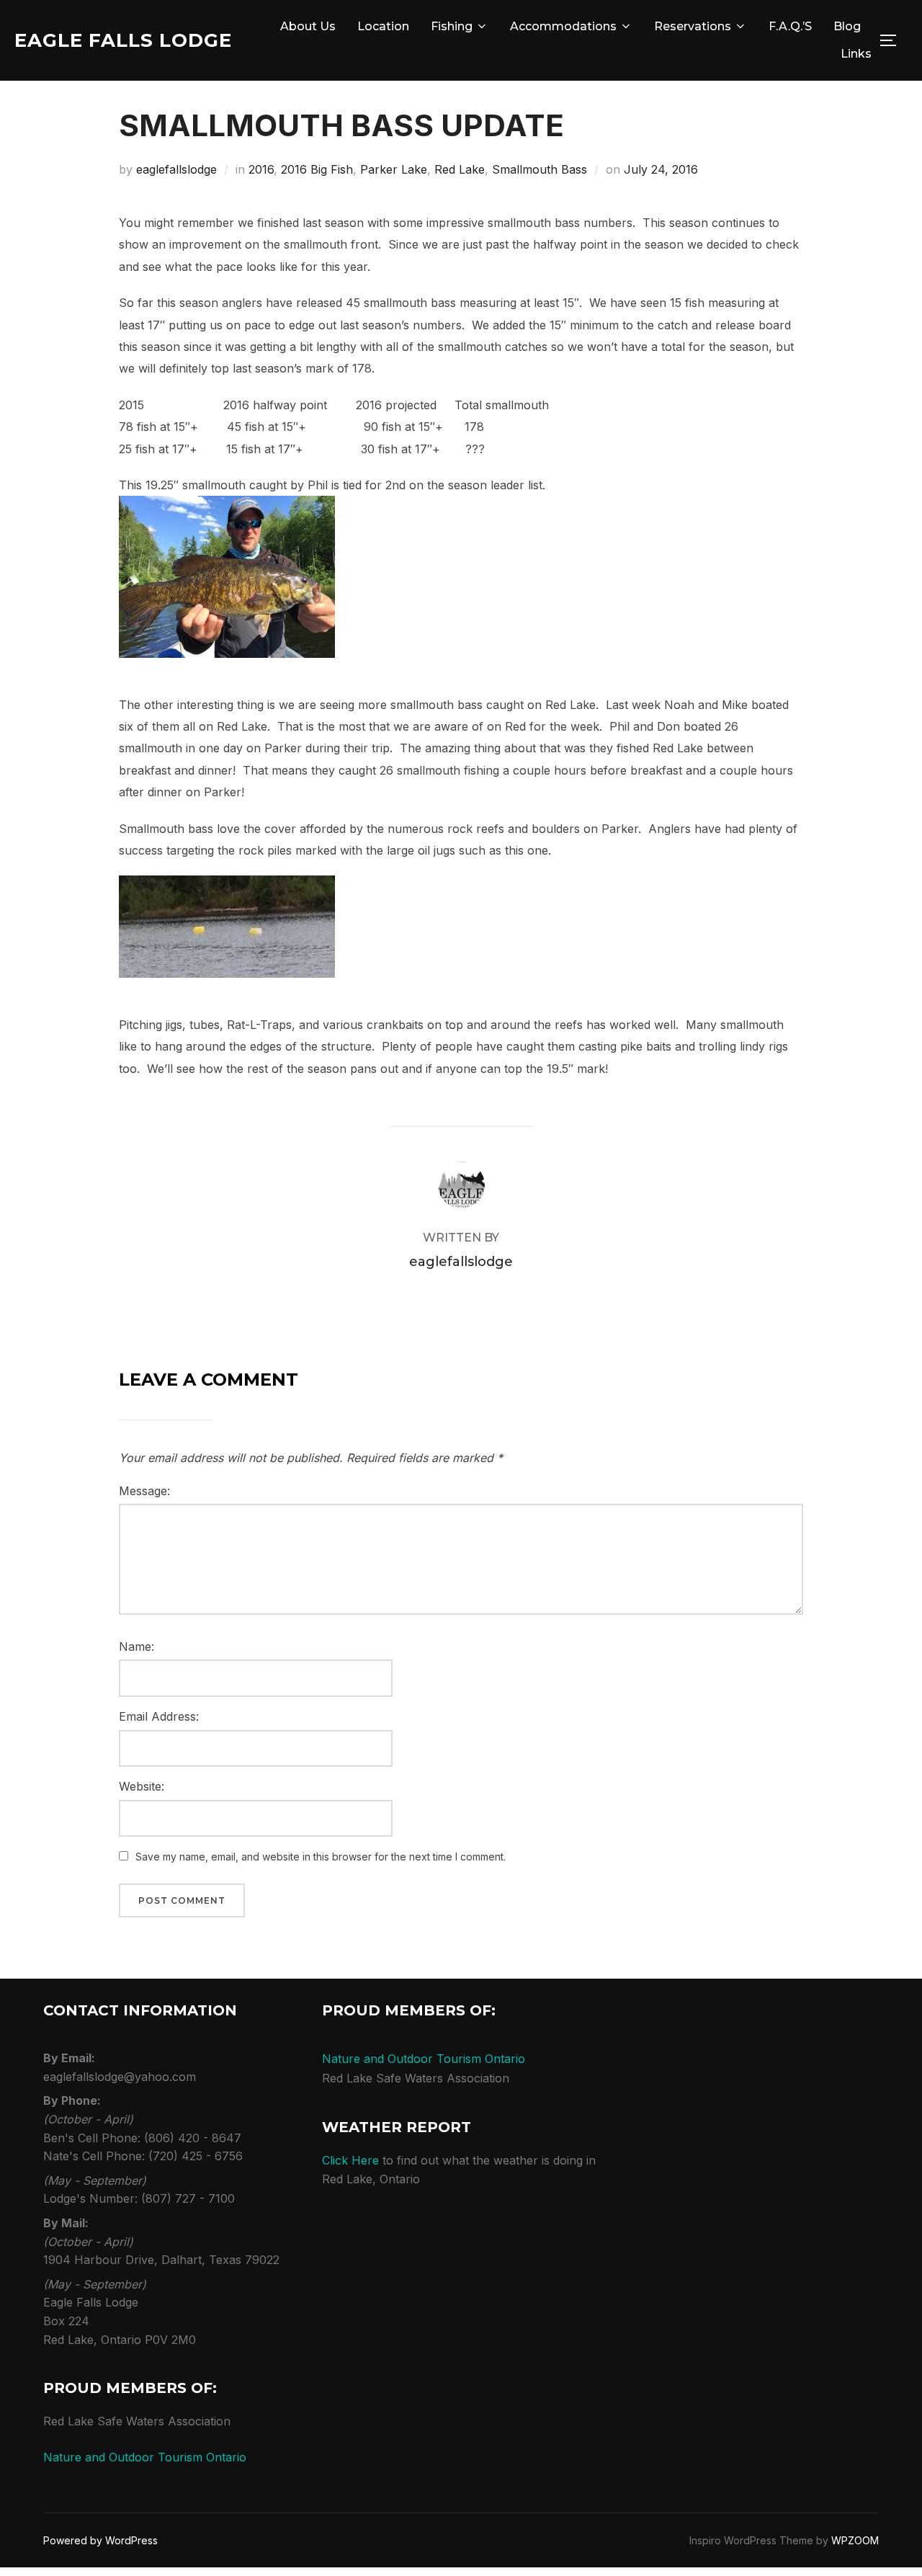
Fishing (452, 26)
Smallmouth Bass (540, 169)
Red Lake (460, 169)
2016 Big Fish (317, 169)
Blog (847, 26)
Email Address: (159, 1716)
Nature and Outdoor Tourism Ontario (145, 2457)
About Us (308, 26)
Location (383, 26)
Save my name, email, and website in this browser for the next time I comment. (321, 1857)
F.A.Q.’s (790, 26)
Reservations (693, 26)
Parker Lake (394, 169)
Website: (142, 1786)
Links (856, 54)
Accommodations (563, 26)
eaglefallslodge (176, 169)
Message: (144, 1491)
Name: (136, 1646)
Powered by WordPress (100, 2540)
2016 (261, 169)
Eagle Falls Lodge (123, 40)
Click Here (350, 2160)
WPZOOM (855, 2540)
